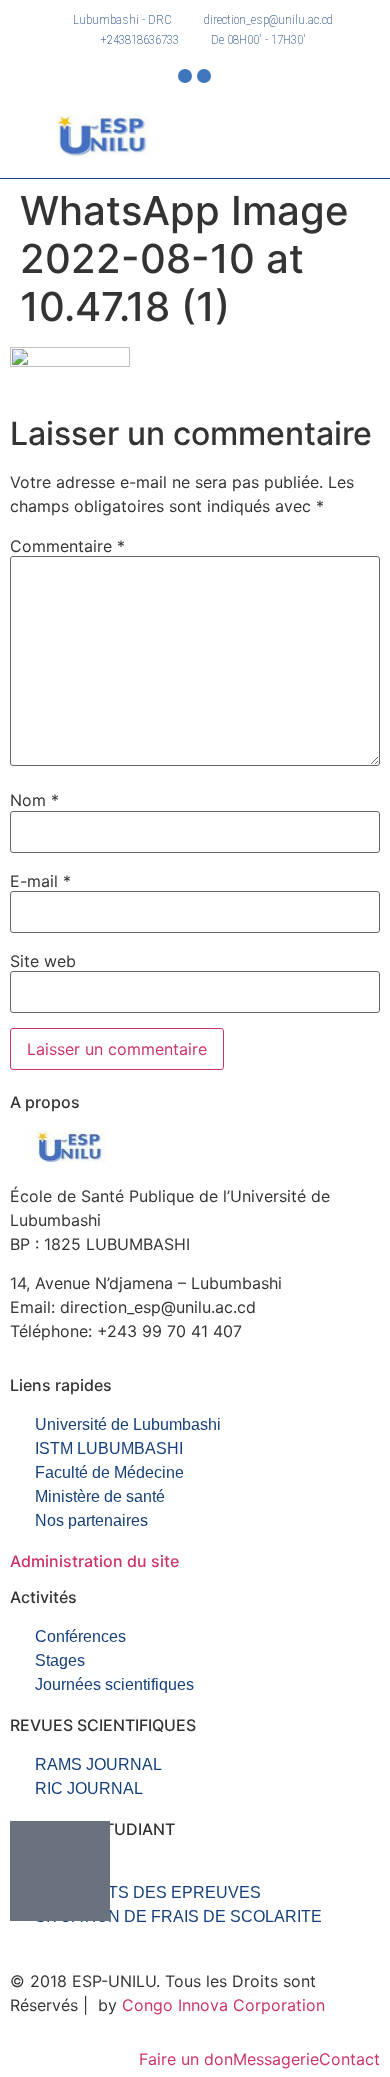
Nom (34, 800)
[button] (288, 134)
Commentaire (67, 546)
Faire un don (186, 2059)
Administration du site (94, 1561)
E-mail (40, 881)
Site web (43, 961)
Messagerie (276, 2059)
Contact (349, 2059)
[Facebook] (185, 76)
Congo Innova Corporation (223, 2005)
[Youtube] (204, 76)
